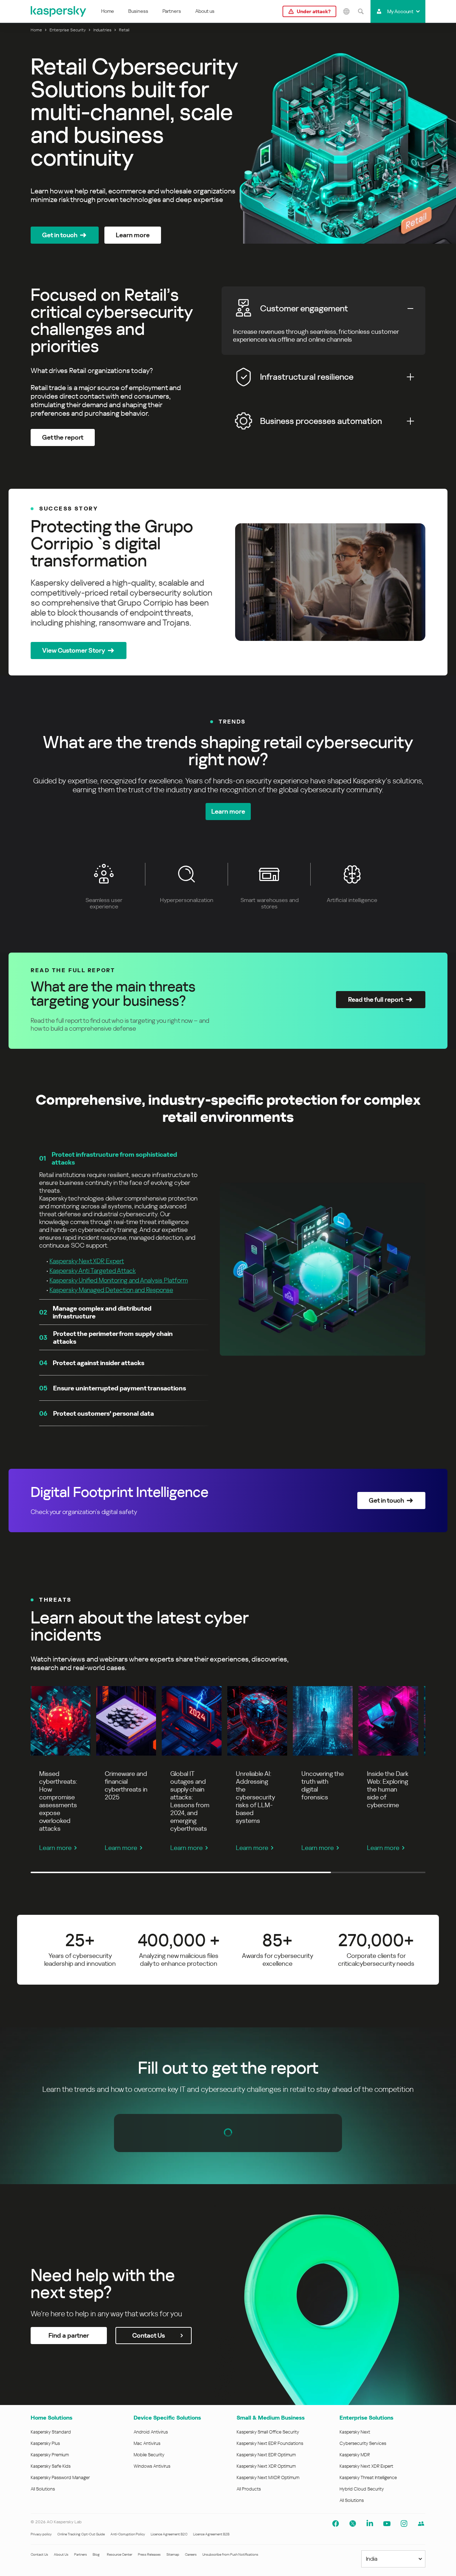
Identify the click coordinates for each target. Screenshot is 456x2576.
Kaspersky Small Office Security (268, 2432)
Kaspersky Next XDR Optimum (266, 2466)
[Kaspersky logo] (59, 11)
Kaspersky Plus (45, 2443)
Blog (96, 2554)
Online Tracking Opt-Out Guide (81, 2534)
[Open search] (361, 11)
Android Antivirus (151, 2432)
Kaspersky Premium (50, 2455)
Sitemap (173, 2554)
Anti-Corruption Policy (128, 2534)
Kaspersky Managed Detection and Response (111, 1290)
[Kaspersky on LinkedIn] (370, 2524)
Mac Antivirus (147, 2443)
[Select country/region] (346, 11)
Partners (172, 11)
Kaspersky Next (355, 2432)
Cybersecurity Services (363, 2443)
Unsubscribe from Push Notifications (230, 2554)
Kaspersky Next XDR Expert (87, 1261)
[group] (228, 582)
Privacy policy (41, 2534)
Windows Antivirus (152, 2466)
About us (205, 11)
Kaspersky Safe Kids (51, 2466)
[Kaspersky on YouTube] (387, 2524)
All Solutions (43, 2489)
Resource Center (120, 2554)
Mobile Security (149, 2455)
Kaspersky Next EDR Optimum (266, 2455)
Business (138, 11)
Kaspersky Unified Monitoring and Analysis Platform (119, 1280)
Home (108, 11)
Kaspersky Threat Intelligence (368, 2477)
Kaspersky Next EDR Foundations (270, 2443)
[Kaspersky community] (421, 2524)
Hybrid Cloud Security (362, 2489)
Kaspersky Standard (51, 2432)
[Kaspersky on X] (353, 2524)
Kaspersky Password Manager (60, 2477)
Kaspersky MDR (355, 2455)
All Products (249, 2489)
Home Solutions (51, 2418)
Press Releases (149, 2554)
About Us (61, 2554)
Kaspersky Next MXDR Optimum (268, 2477)
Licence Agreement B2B (211, 2534)
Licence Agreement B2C (169, 2534)
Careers (191, 2554)
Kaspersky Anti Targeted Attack (93, 1271)
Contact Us (39, 2554)
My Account (400, 11)
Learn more (55, 1848)
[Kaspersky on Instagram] (404, 2524)
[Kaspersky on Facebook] (336, 2524)
